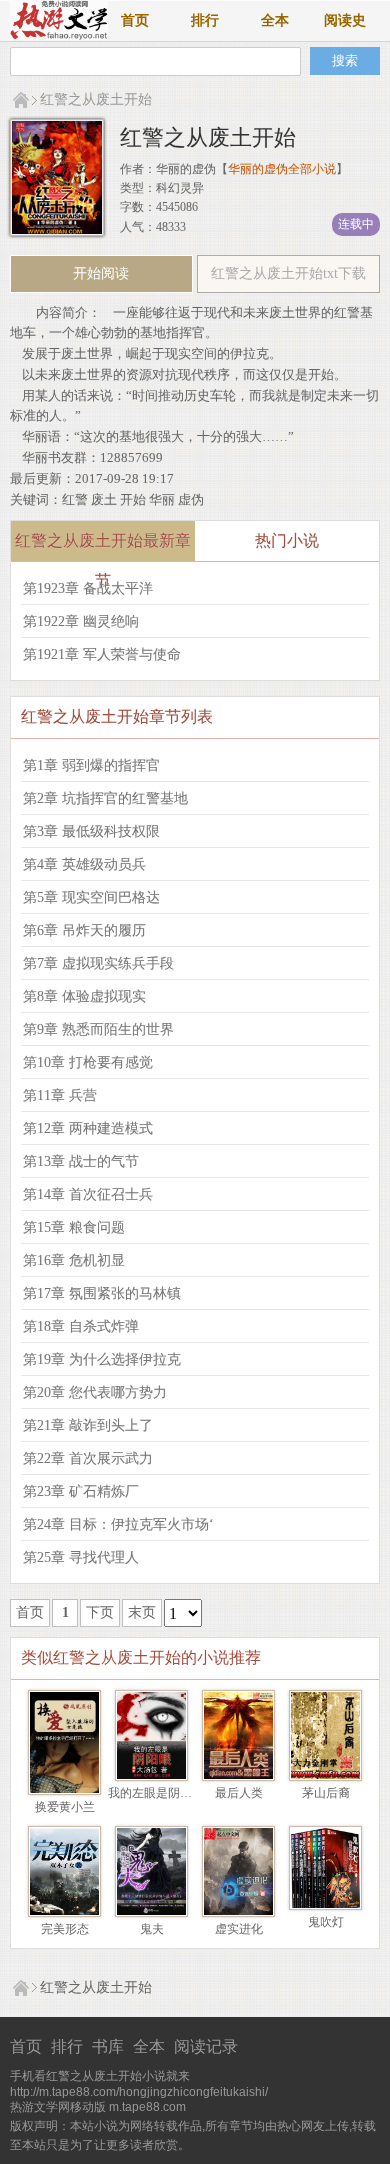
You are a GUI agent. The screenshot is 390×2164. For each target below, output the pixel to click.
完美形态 (65, 1929)
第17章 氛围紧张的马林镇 (102, 1293)
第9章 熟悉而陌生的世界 (98, 1029)
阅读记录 (206, 2046)
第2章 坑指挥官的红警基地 (105, 798)
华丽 (162, 499)
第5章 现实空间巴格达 (91, 897)
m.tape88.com (147, 2107)
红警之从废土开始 (96, 99)
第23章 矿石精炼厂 (81, 1491)
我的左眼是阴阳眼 (156, 1793)
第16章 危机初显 (74, 1260)
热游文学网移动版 (58, 2107)
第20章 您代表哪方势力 (95, 1392)
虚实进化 (239, 1929)
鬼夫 (152, 1929)
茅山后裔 (326, 1793)
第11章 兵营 (60, 1095)
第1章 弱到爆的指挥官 (91, 765)
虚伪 (191, 499)
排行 (205, 20)
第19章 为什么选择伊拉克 (102, 1359)
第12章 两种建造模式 (88, 1128)
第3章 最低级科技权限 (91, 831)
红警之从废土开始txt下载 (288, 273)
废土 (104, 499)
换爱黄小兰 (65, 1807)
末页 (142, 1612)
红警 (75, 499)
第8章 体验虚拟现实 (84, 996)
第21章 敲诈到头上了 (88, 1425)
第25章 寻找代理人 (81, 1557)
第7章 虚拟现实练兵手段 (98, 963)
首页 (135, 20)
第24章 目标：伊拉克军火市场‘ (118, 1524)
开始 (133, 499)
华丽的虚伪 (186, 169)
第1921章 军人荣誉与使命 (102, 654)
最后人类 (239, 1793)
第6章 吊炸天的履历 (84, 930)
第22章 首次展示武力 (88, 1458)
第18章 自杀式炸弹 (81, 1326)
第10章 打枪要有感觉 (88, 1062)
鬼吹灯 (326, 1922)
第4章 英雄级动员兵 (84, 864)
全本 (275, 20)
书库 (108, 2046)
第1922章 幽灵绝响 (81, 621)
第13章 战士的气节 (81, 1161)
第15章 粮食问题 (74, 1227)
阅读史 (345, 20)
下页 (100, 1612)
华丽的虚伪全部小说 (282, 169)
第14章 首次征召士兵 (88, 1194)
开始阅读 (101, 273)
